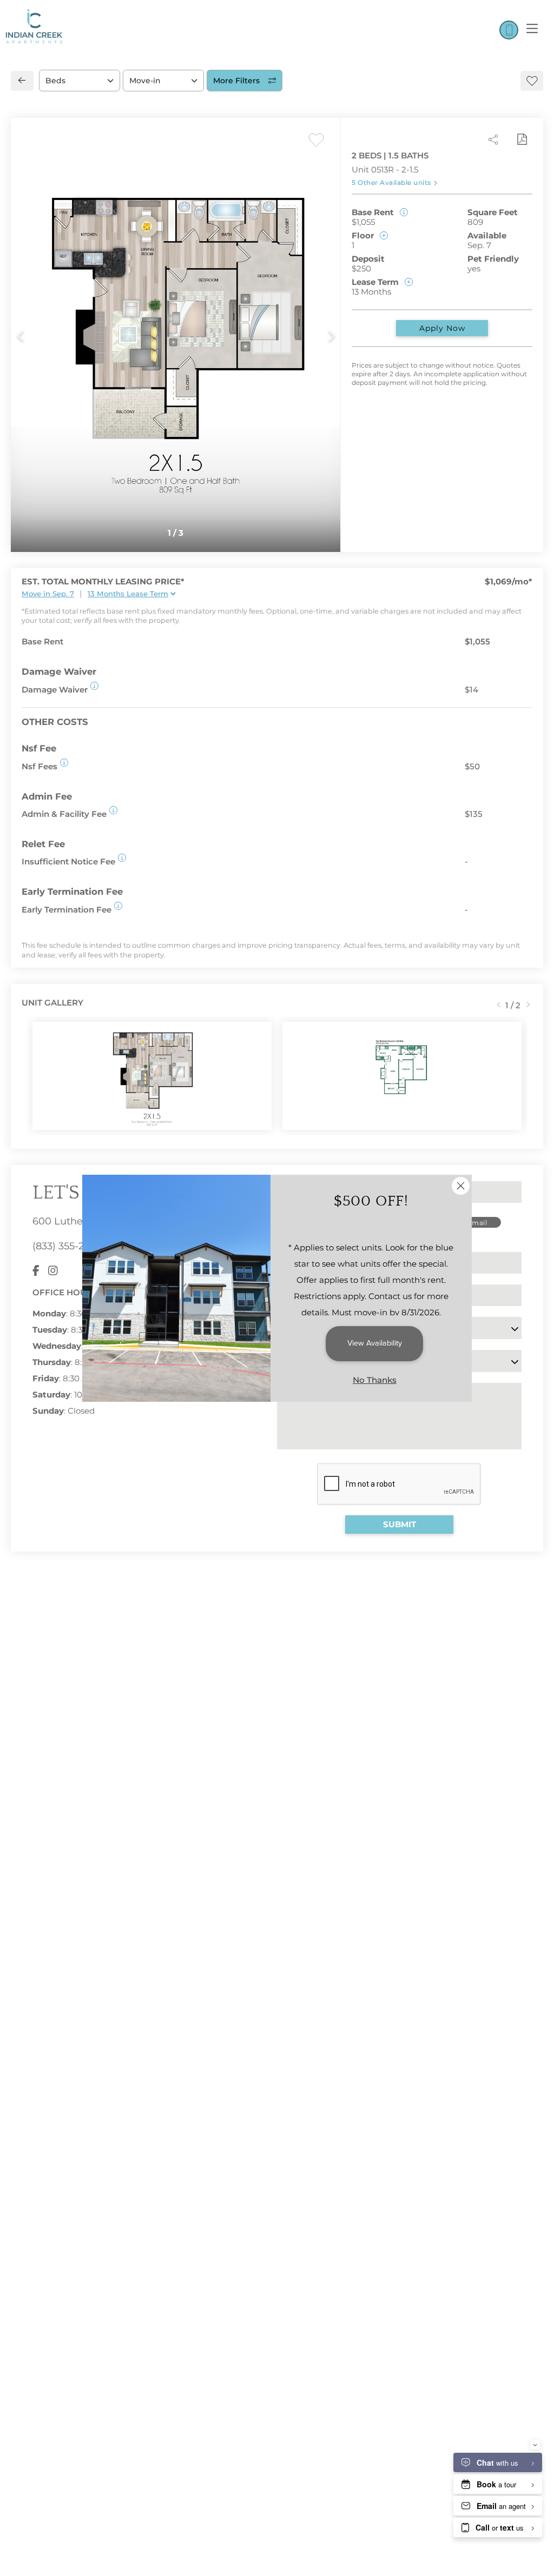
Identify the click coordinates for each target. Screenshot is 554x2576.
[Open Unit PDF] (522, 139)
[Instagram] (53, 1271)
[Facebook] (36, 1271)
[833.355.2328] (509, 30)
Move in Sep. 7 (48, 594)
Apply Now (442, 328)
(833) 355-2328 (67, 1246)
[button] (94, 686)
